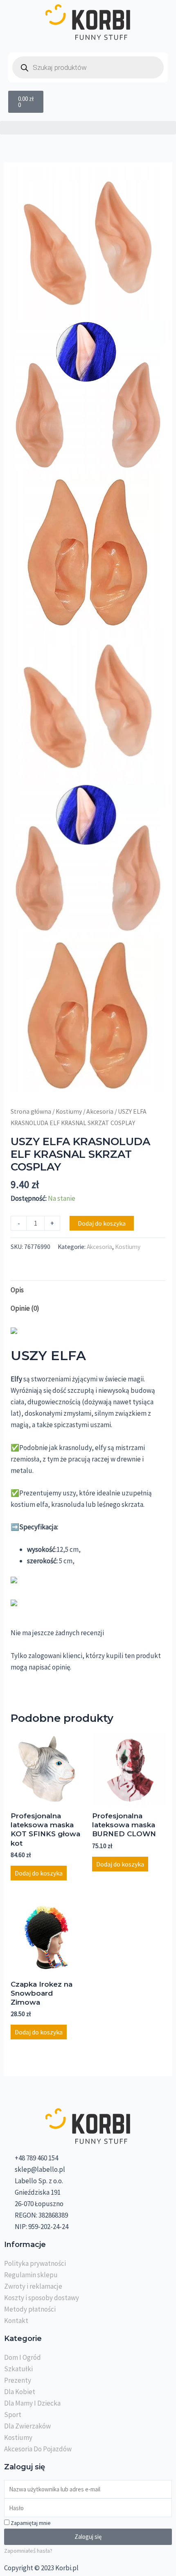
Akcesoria (100, 1111)
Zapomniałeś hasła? (28, 2551)
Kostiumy (69, 1111)
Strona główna (31, 1111)
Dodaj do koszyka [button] (39, 1873)
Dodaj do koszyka (102, 1223)
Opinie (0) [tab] (25, 1308)
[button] (88, 128)
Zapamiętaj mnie (30, 2523)
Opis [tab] (17, 1290)
